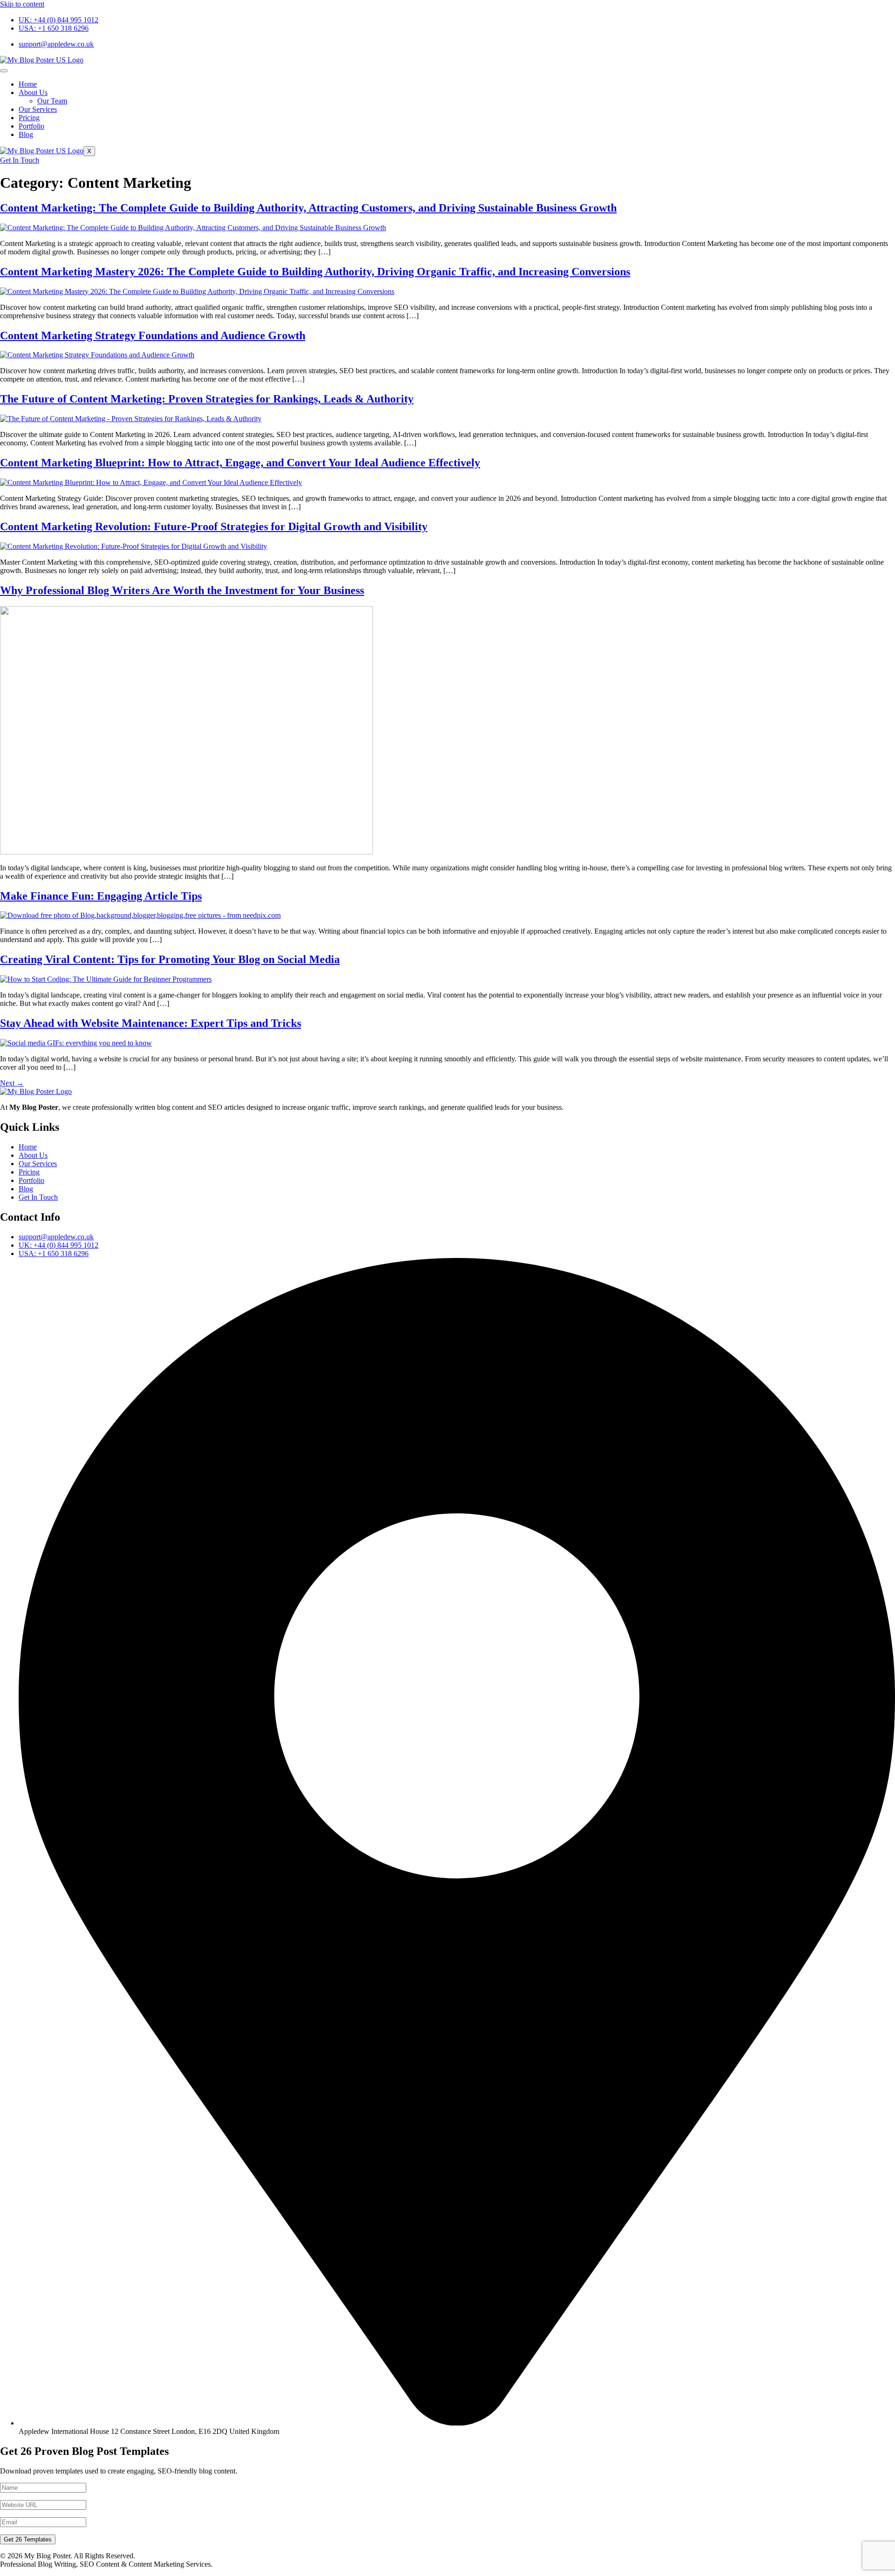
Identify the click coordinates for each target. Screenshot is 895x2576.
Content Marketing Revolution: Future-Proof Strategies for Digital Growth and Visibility (214, 526)
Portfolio (31, 126)
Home (28, 84)
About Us (33, 92)
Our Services (38, 109)
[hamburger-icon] (4, 71)
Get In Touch (20, 160)
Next (12, 1083)
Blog (26, 134)
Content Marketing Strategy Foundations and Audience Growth (153, 335)
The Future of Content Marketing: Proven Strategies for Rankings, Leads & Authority (207, 399)
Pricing (29, 118)
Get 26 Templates (28, 2539)
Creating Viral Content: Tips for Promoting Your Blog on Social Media (170, 959)
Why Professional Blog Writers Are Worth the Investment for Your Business (182, 590)
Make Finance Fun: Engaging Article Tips (101, 896)
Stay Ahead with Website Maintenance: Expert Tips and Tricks (151, 1023)
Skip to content (22, 4)
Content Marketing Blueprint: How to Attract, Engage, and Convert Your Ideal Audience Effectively (240, 463)
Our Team (52, 101)
